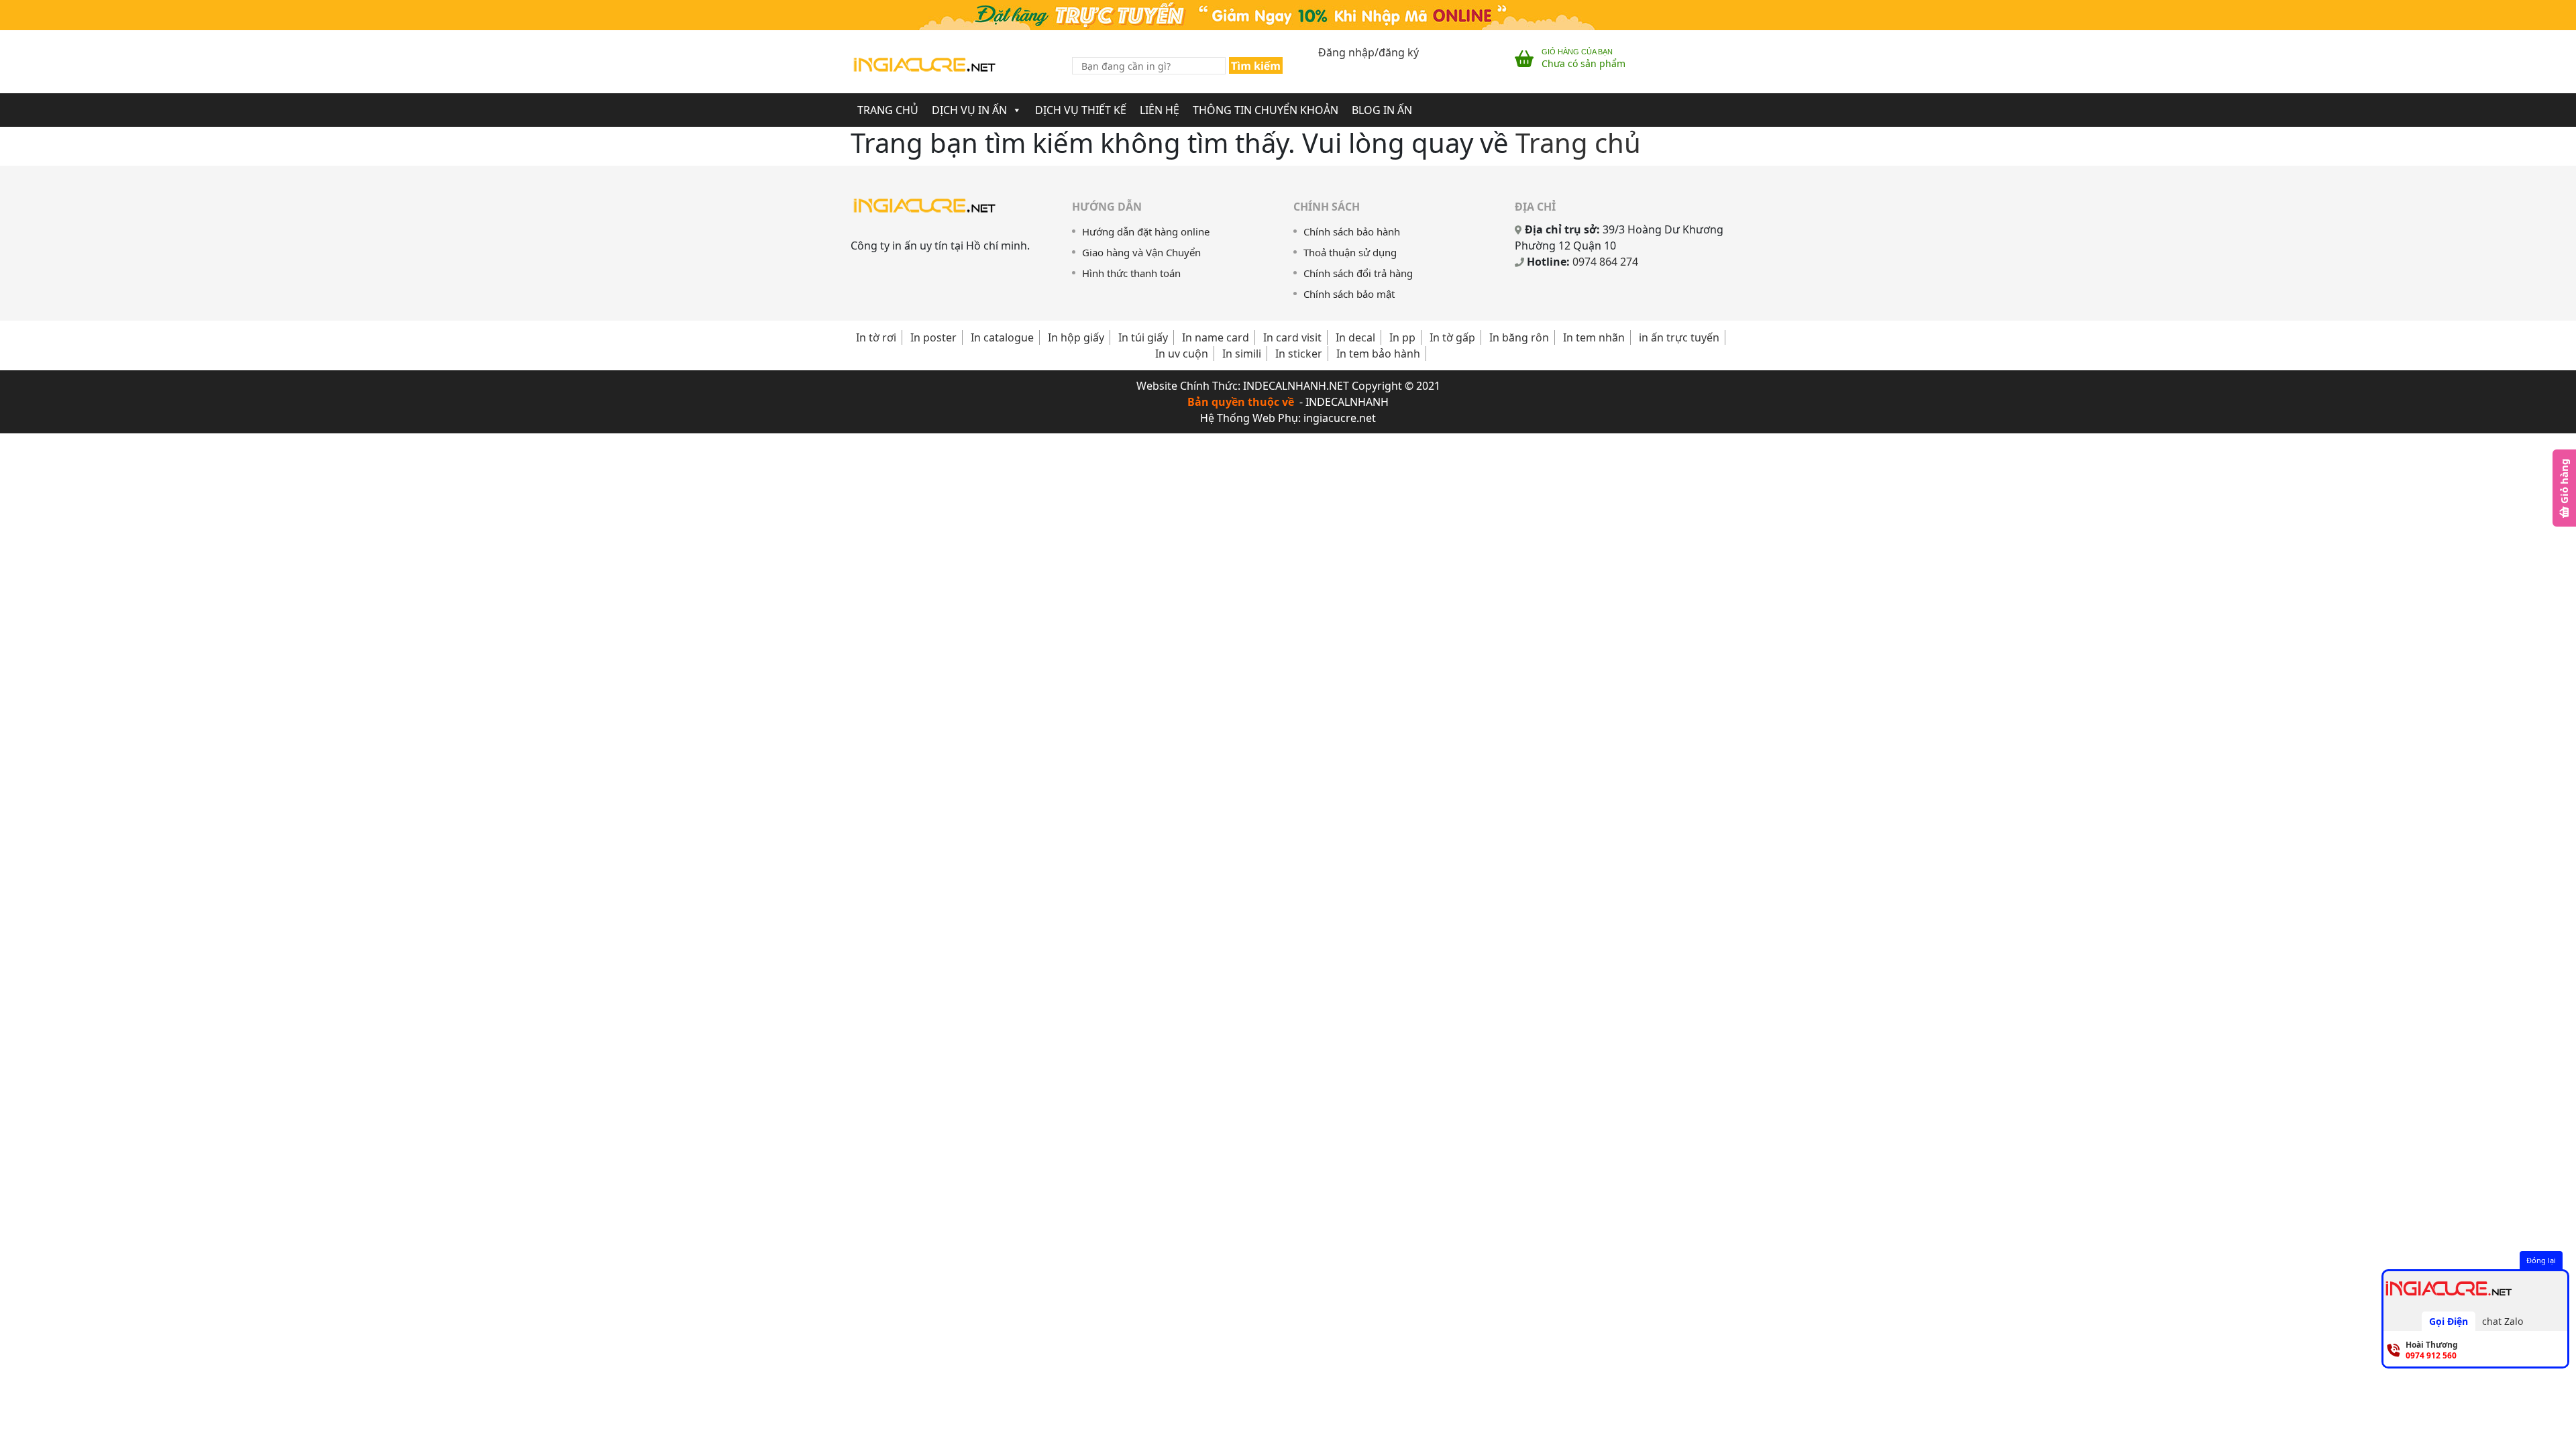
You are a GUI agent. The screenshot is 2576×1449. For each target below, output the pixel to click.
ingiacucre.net (1340, 418)
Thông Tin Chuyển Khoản (1266, 110)
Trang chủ (1578, 143)
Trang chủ (888, 110)
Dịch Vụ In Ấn (969, 110)
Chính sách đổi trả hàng (1358, 273)
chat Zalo (2503, 1321)
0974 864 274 (1605, 262)
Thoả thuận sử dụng (1350, 252)
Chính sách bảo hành (1352, 231)
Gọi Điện (2449, 1321)
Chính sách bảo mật (1349, 294)
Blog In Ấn (1382, 110)
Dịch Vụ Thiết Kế (1081, 110)
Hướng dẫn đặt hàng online (1146, 231)
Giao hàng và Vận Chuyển (1141, 252)
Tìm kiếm (1256, 66)
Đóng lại (2541, 1260)
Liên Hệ (1160, 110)
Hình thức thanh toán (1131, 273)
